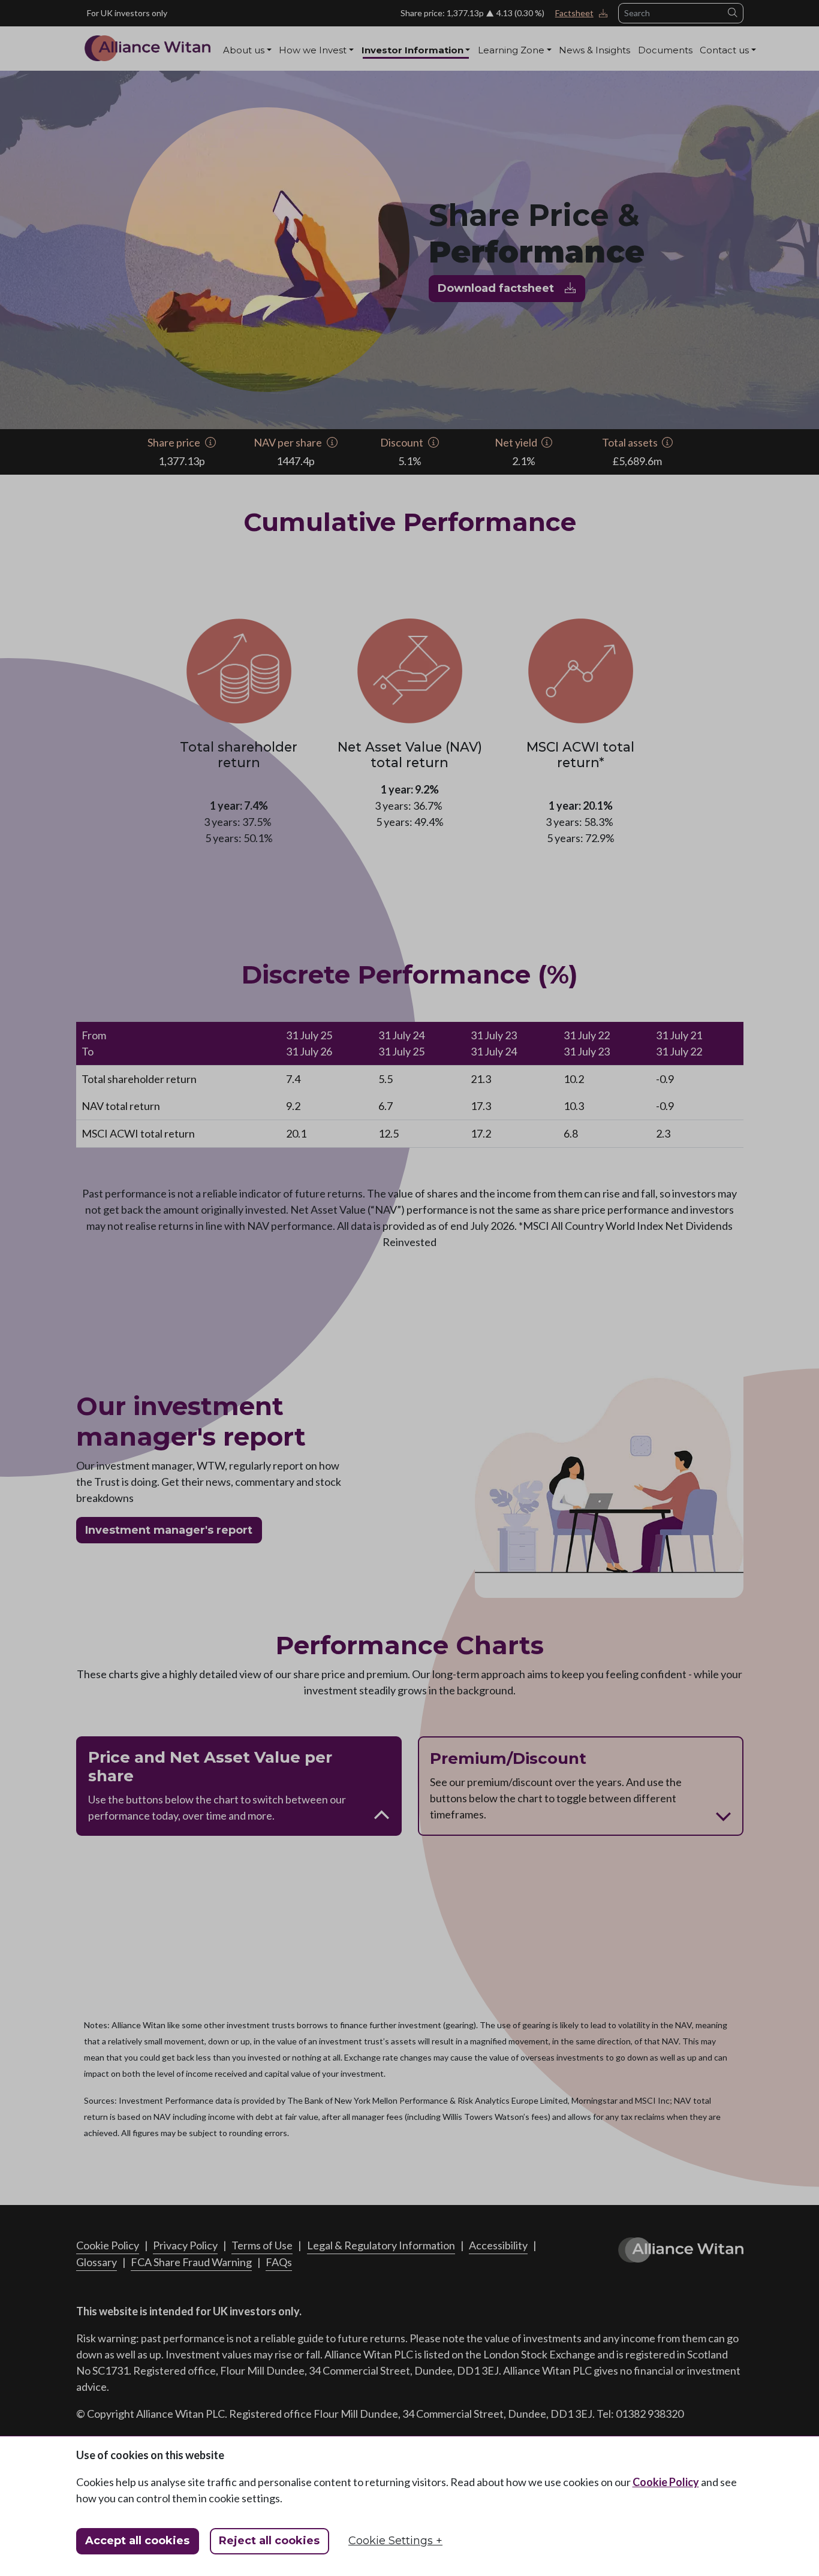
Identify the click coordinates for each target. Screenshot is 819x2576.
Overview (245, 73)
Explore (496, 73)
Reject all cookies (269, 2541)
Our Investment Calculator (577, 73)
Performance (392, 73)
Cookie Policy (666, 2482)
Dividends (454, 73)
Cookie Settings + (395, 2541)
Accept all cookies (137, 2541)
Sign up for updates (716, 73)
